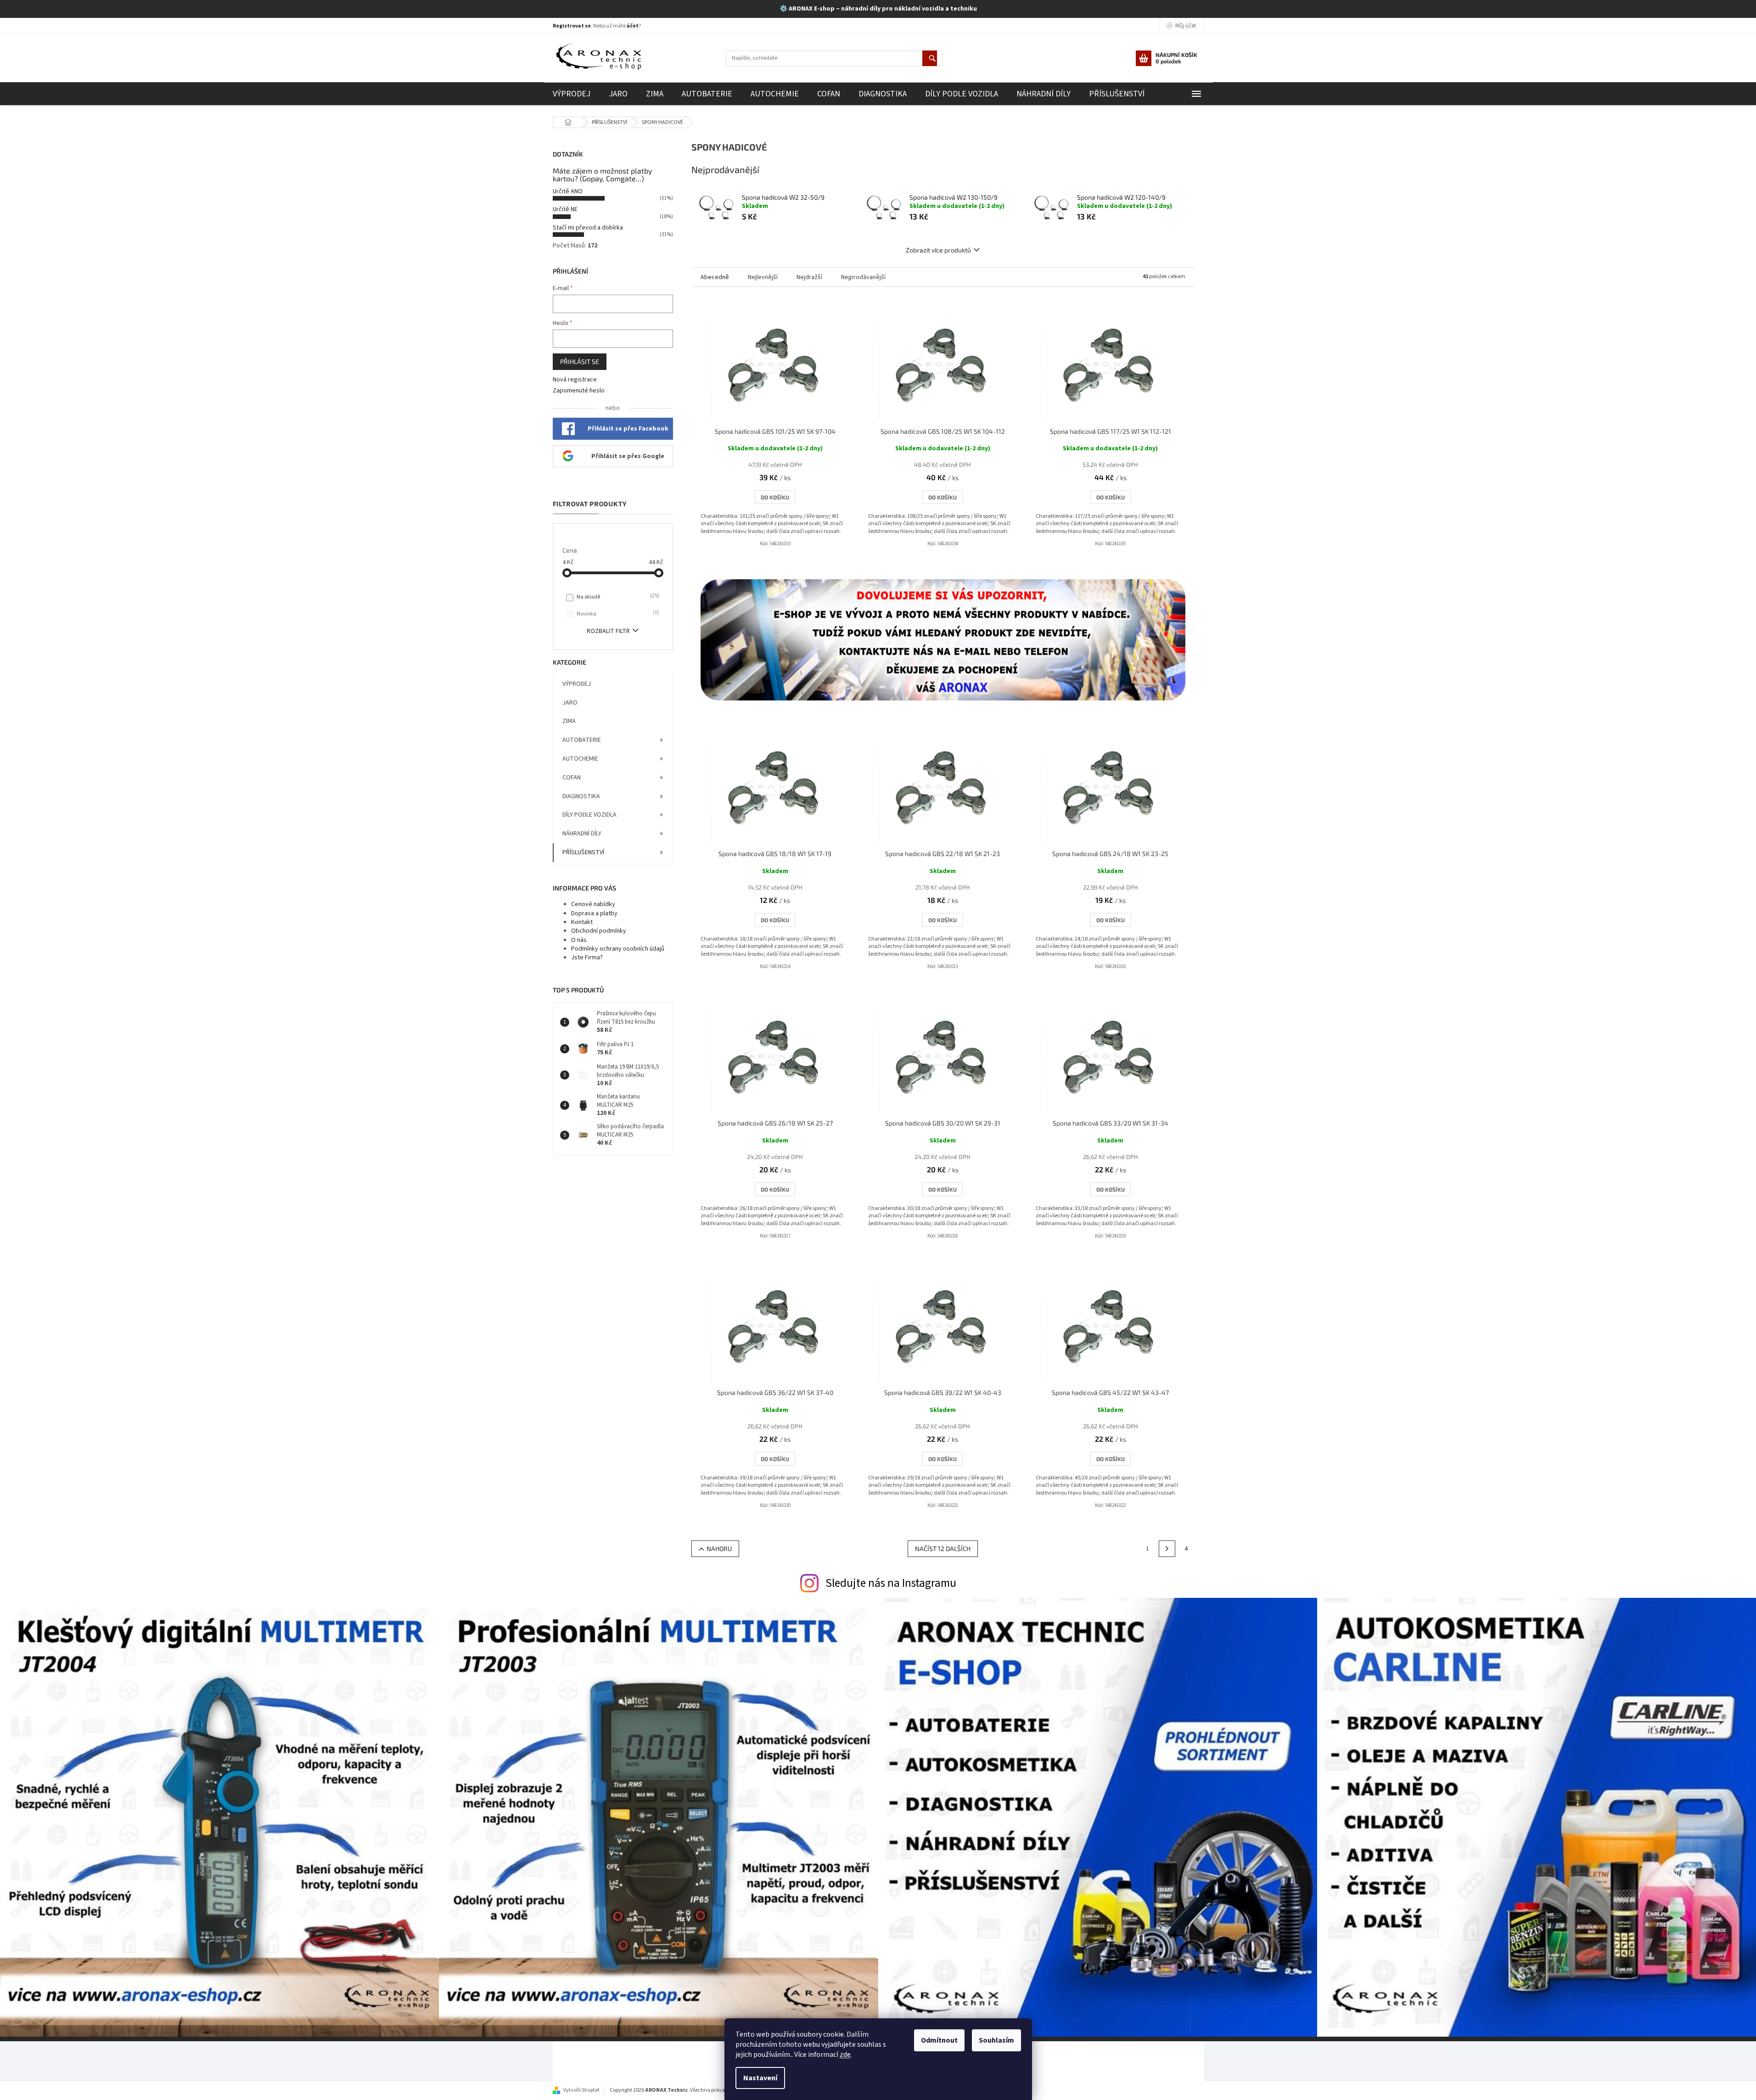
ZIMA (569, 721)
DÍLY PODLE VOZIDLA (589, 815)
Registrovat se (572, 26)
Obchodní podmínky (599, 931)
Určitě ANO (568, 191)
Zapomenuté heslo (579, 391)
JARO (570, 703)
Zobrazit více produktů (938, 250)
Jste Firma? (587, 958)
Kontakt (582, 922)
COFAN (572, 778)
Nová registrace (575, 380)
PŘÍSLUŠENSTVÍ (583, 852)
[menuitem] (572, 94)
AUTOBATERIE (582, 740)
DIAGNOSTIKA (581, 796)
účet (633, 26)
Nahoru (719, 1548)
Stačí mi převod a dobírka (588, 228)
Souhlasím (996, 2040)
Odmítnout (939, 2040)
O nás (579, 940)
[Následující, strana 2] (1167, 1549)
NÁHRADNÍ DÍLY (582, 834)
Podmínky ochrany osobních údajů (618, 949)
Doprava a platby (594, 913)
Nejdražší (809, 277)
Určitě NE (565, 209)
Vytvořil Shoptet (581, 2090)
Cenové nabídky (593, 904)
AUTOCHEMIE (580, 759)
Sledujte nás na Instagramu (891, 1583)
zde (845, 2055)
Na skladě (617, 597)
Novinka (617, 614)
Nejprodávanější (863, 277)
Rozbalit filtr (608, 631)
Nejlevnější (763, 277)
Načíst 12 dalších (943, 1548)
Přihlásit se (580, 361)
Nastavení (760, 2078)
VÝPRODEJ (577, 684)
